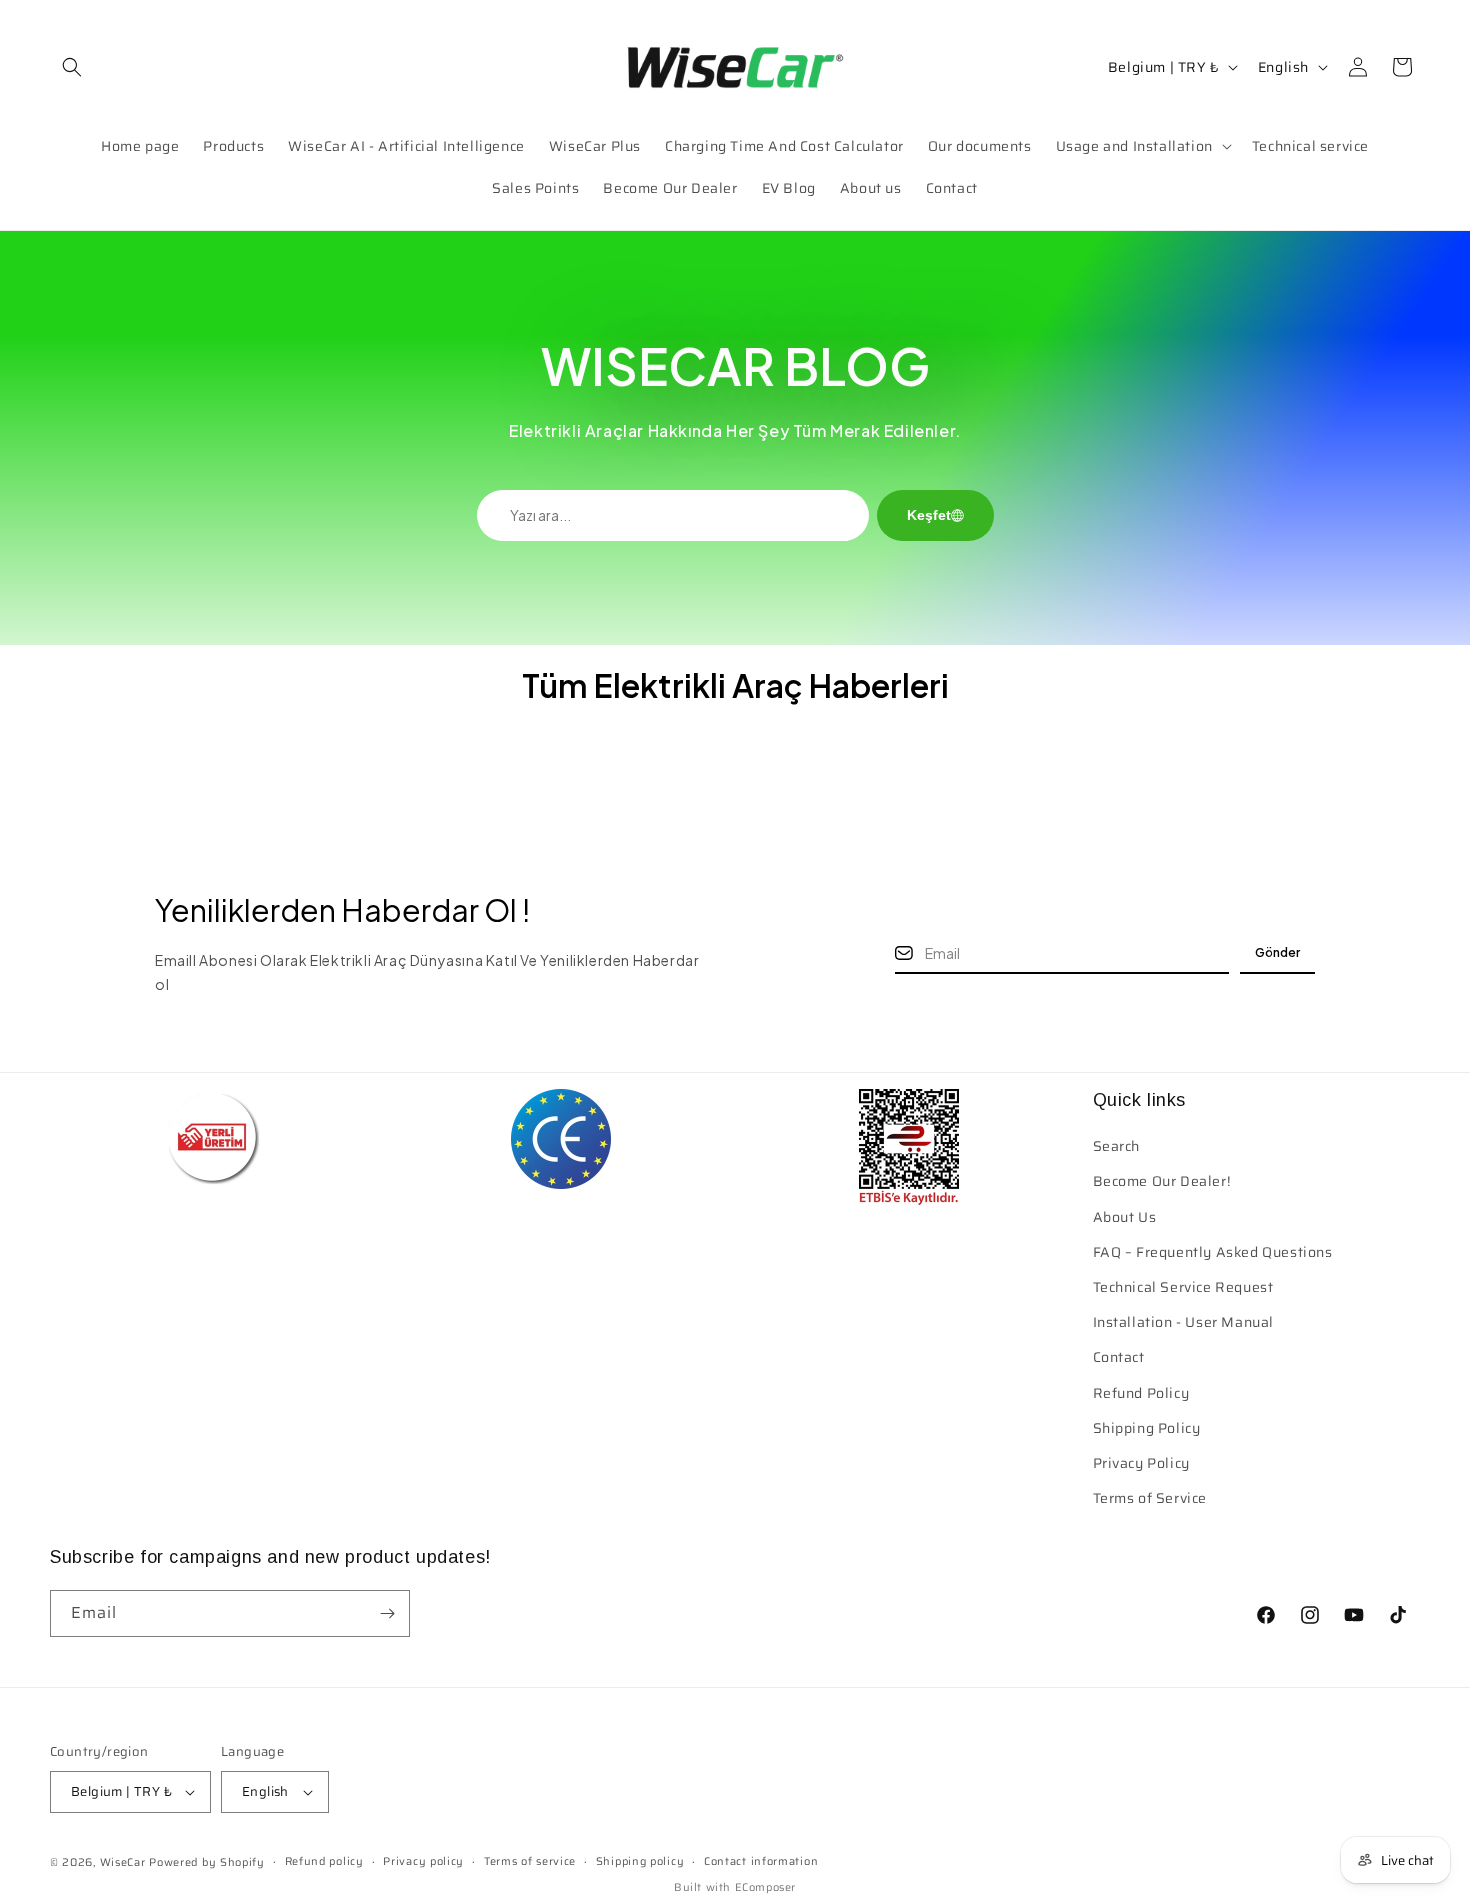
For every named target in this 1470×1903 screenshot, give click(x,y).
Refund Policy (1141, 1393)
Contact (1119, 1357)
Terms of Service (1150, 1498)
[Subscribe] (387, 1613)
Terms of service (530, 1861)
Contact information (761, 1861)
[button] (72, 67)
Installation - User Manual (1184, 1322)
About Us (1125, 1217)
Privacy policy (423, 1861)
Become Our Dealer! (1162, 1181)
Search (1117, 1146)
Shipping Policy (1147, 1428)
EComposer (765, 1887)
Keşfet (929, 515)
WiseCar (123, 1862)
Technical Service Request (1183, 1287)
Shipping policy (640, 1861)
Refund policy (324, 1861)
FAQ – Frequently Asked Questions (1213, 1252)
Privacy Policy (1141, 1463)
